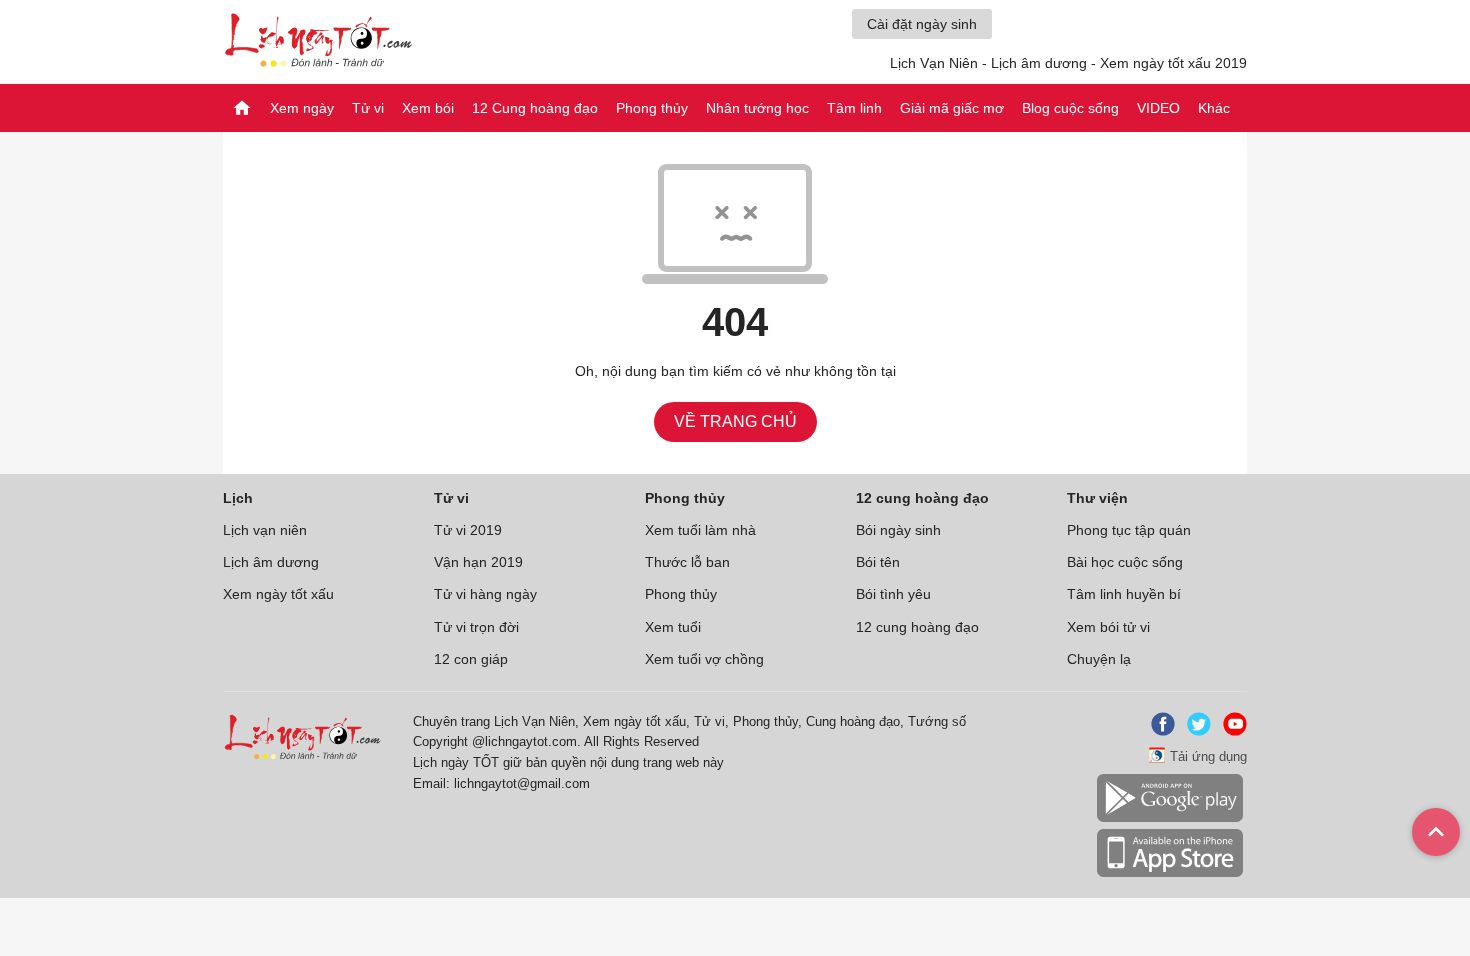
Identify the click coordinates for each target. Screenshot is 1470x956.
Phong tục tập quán (1129, 530)
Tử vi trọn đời (476, 627)
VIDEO (1158, 108)
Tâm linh (854, 108)
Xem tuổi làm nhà (700, 530)
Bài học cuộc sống (1125, 562)
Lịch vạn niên (265, 530)
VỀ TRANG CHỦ (735, 421)
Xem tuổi (673, 627)
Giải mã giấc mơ (952, 108)
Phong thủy (652, 108)
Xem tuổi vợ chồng (704, 659)
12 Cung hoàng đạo (535, 108)
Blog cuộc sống (1070, 108)
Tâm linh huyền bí (1124, 594)
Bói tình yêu (893, 594)
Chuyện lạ (1099, 659)
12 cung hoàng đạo (917, 627)
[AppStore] (1170, 873)
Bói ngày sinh (898, 530)
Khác (1214, 108)
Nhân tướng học (757, 108)
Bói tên (878, 562)
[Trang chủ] (242, 108)
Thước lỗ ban (687, 562)
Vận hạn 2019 (478, 562)
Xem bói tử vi (1108, 627)
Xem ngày (302, 108)
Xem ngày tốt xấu (278, 594)
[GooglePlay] (1170, 818)
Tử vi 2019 (468, 530)
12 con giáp (471, 659)
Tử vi (368, 108)
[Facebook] (1159, 731)
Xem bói (428, 108)
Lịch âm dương (271, 562)
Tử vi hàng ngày (485, 594)
